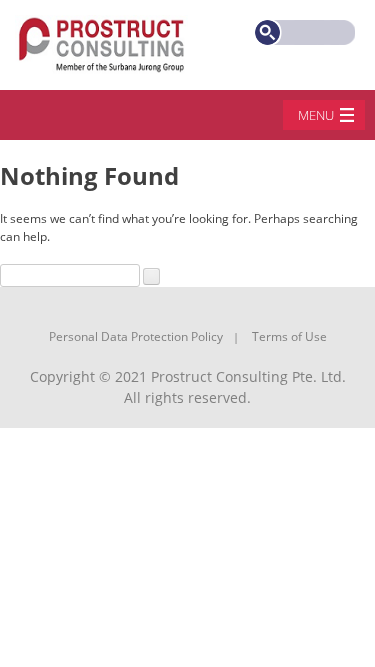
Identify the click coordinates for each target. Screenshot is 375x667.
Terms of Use (289, 336)
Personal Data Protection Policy (136, 336)
